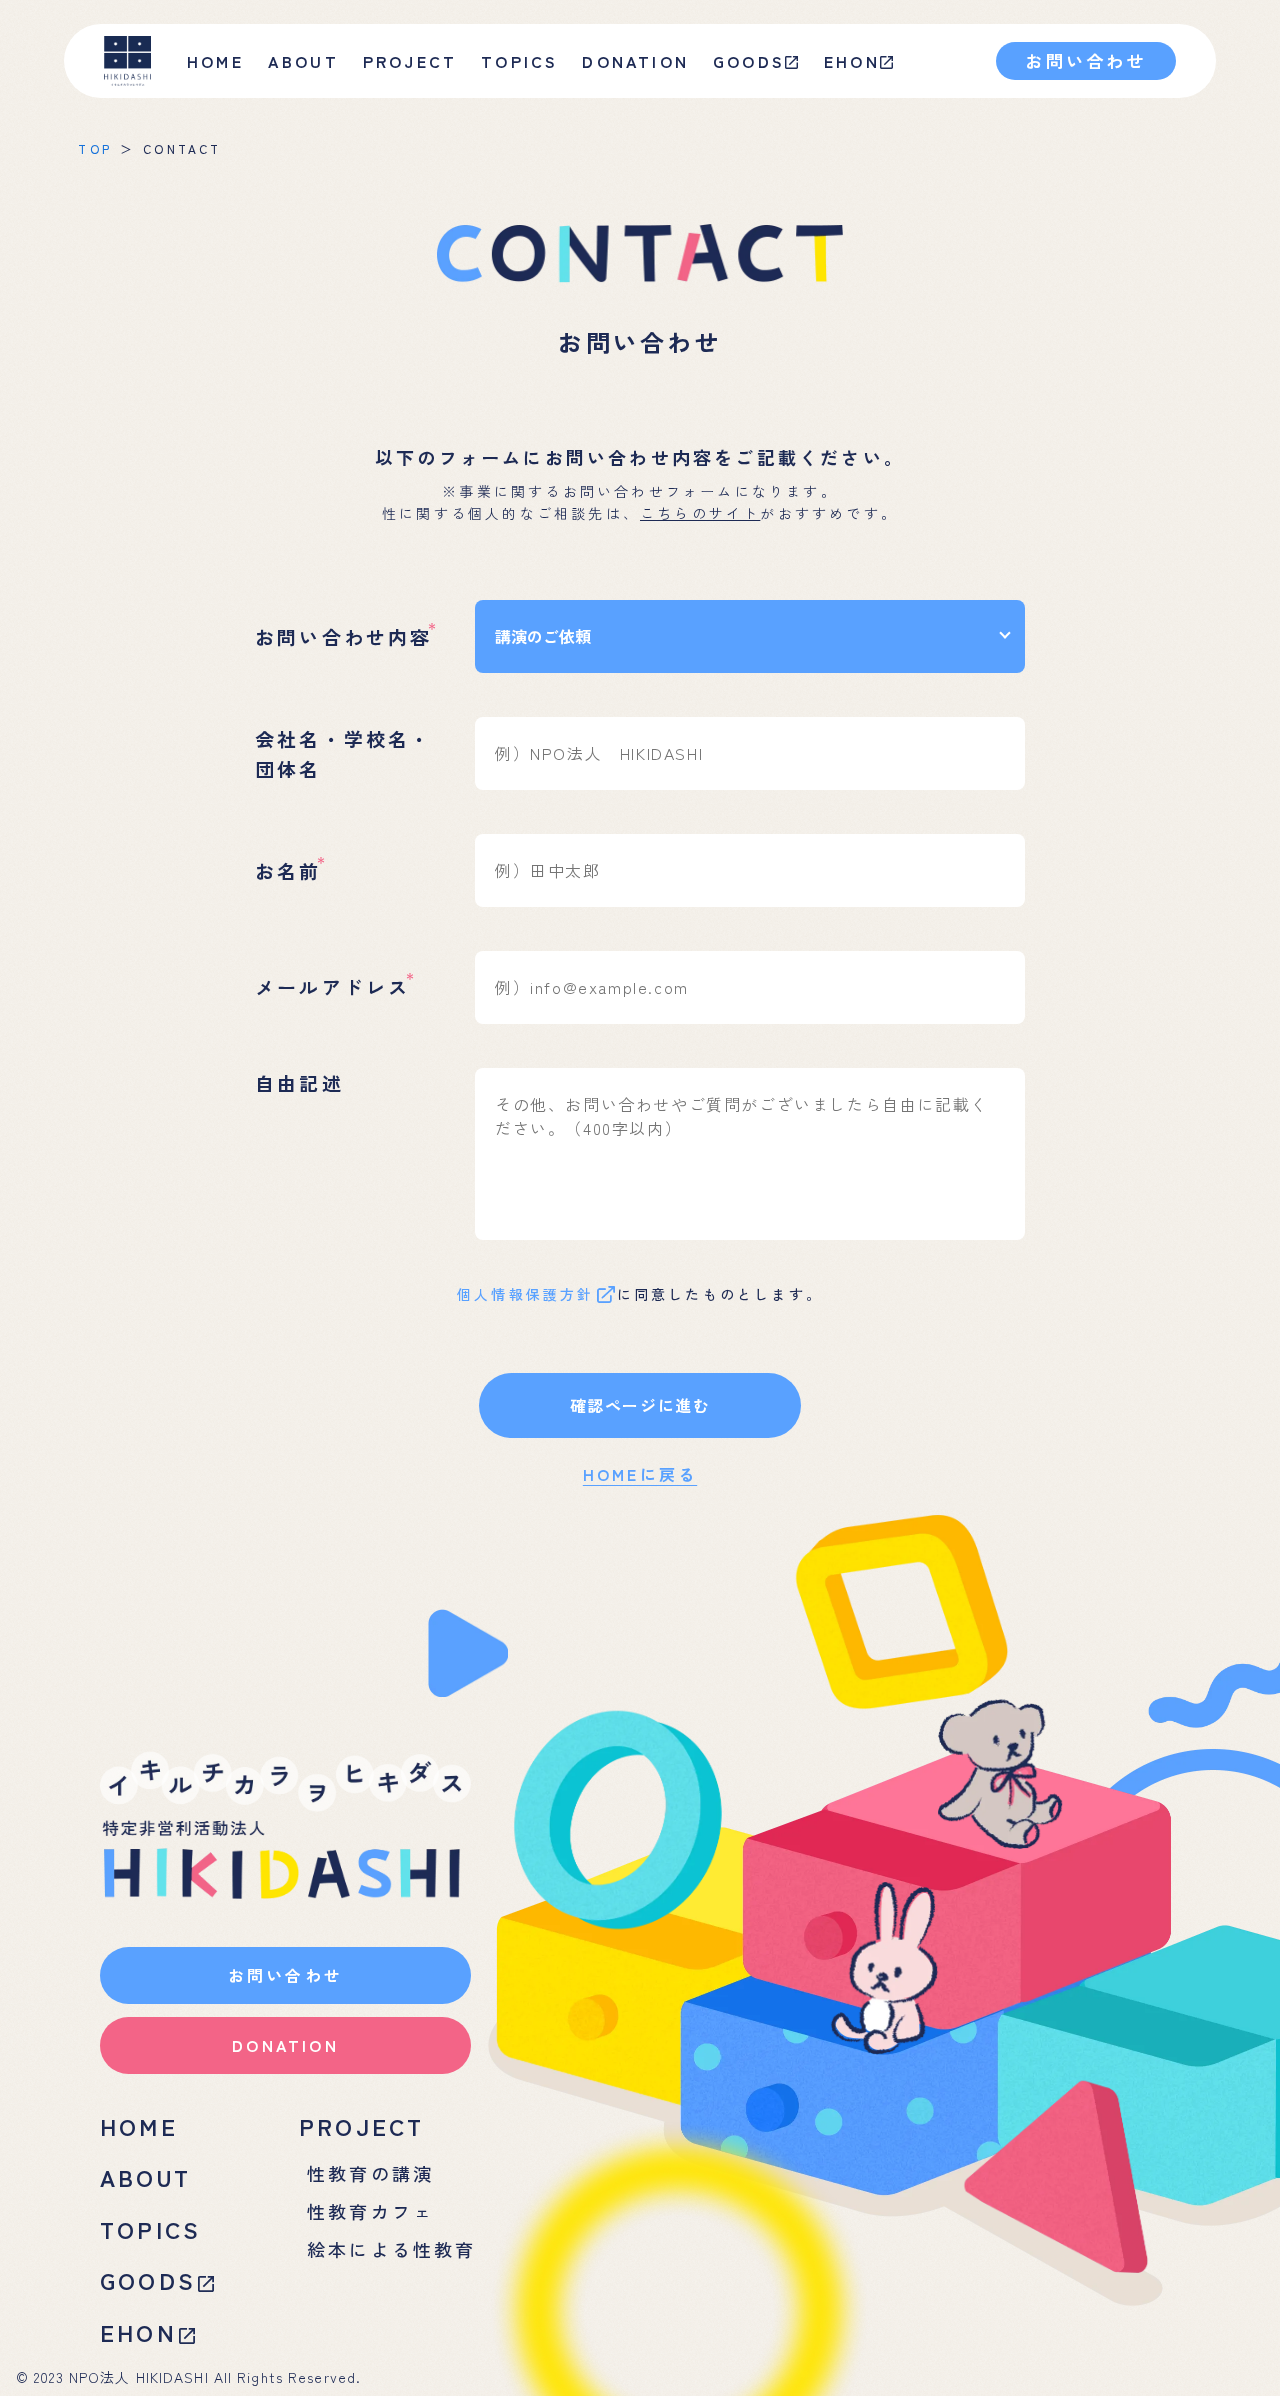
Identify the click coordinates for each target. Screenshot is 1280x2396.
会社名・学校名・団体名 (344, 753)
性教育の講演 (370, 2173)
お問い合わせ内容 (344, 636)
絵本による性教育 (392, 2249)
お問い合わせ (1085, 60)
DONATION (635, 61)
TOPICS (519, 61)
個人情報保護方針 (526, 1294)
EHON (852, 61)
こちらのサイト (700, 513)
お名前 (288, 870)
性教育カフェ (370, 2211)
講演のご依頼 (543, 636)
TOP (95, 148)
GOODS (749, 61)
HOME (215, 61)
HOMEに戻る (640, 1474)
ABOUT (145, 2177)
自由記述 (299, 1082)
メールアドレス (332, 986)
